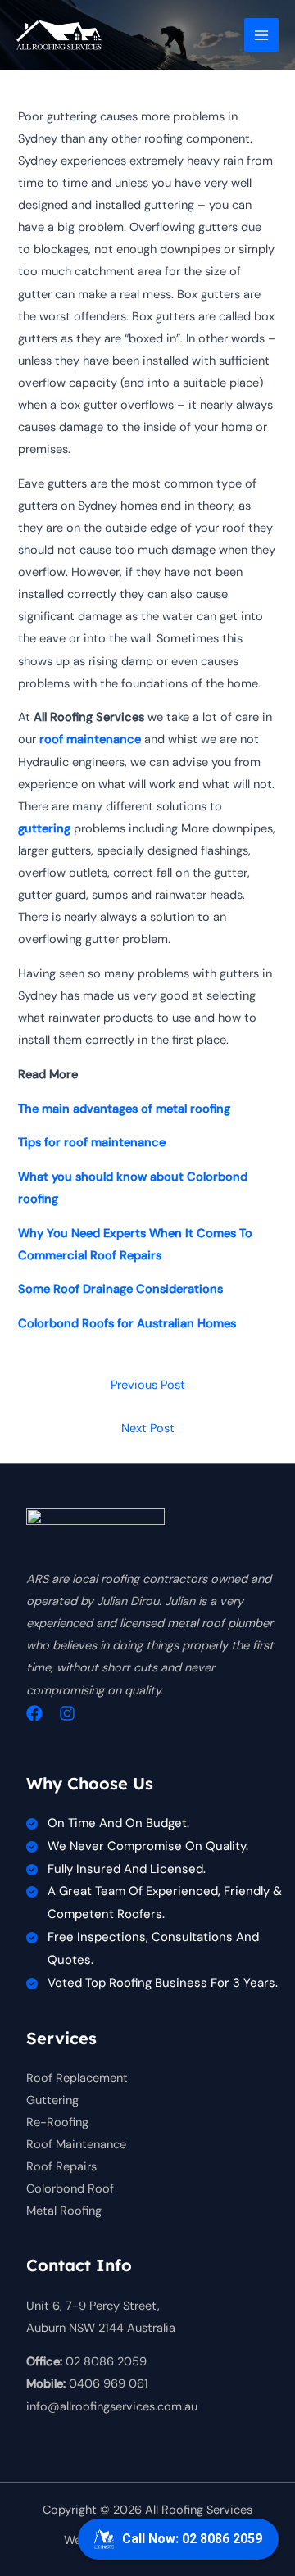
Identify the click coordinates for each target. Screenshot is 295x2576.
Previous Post (148, 1385)
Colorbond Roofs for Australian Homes (127, 1324)
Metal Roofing (64, 2211)
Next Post (148, 1429)
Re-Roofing (57, 2122)
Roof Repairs (61, 2167)
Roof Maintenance (76, 2145)
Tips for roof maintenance (92, 1143)
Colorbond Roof (70, 2189)
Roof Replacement (77, 2078)
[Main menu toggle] (261, 35)
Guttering (52, 2100)
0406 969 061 (109, 2384)
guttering (44, 829)
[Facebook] (34, 1713)
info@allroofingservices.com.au (112, 2407)
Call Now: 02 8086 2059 (192, 2539)
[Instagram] (67, 1713)
